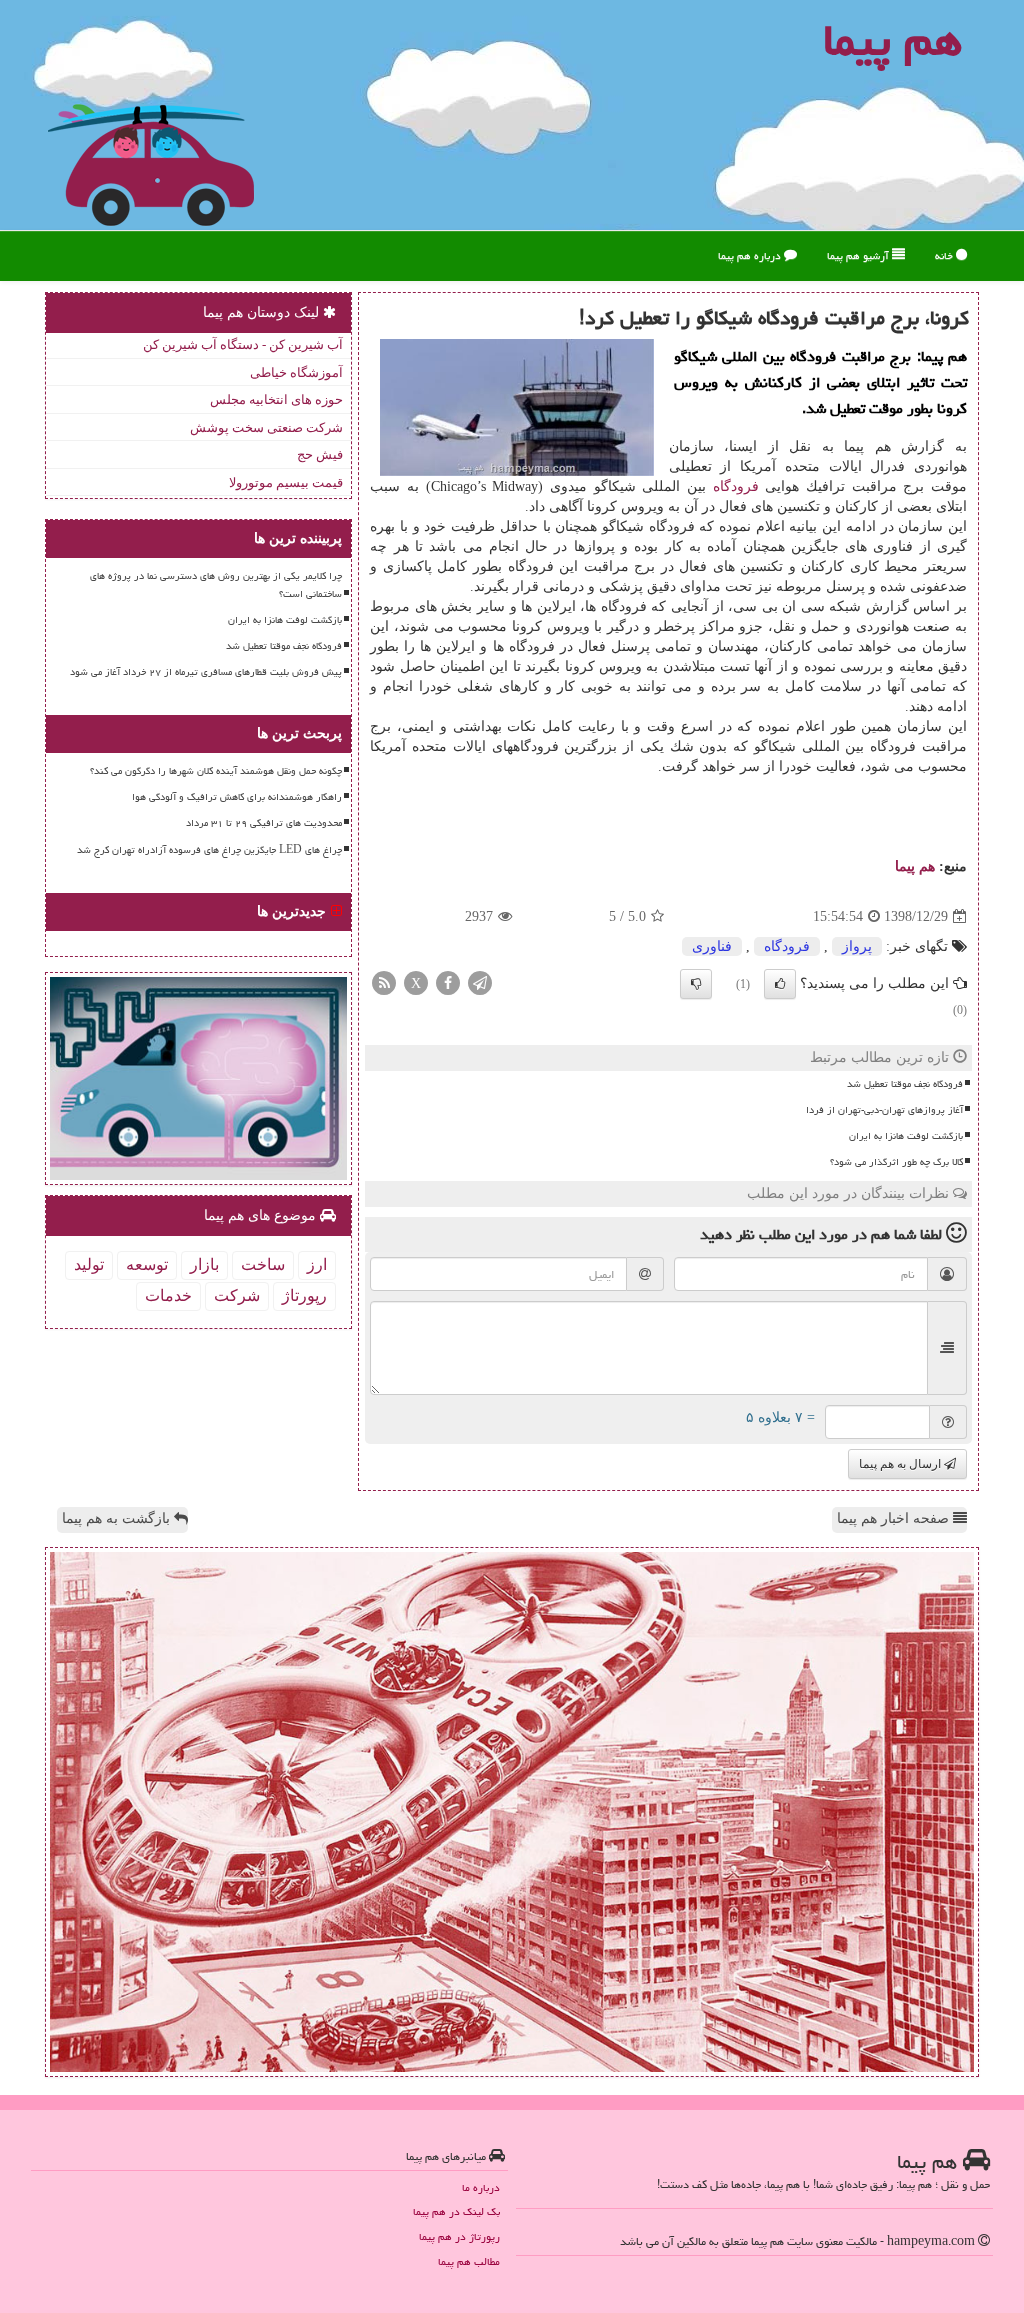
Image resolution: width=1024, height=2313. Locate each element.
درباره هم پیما (751, 255)
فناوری (712, 946)
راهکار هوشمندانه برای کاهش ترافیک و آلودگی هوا (237, 797)
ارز (317, 1264)
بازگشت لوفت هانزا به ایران (906, 1136)
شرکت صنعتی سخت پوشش (266, 427)
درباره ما (481, 2187)
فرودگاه (736, 486)
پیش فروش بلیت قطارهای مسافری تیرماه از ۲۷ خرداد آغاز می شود (206, 672)
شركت (237, 1295)
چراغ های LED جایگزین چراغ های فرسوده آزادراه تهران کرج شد (209, 850)
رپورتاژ (304, 1295)
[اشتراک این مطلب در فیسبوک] (448, 982)
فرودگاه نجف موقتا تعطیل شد (905, 1084)
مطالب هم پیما (469, 2261)
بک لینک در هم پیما (456, 2211)
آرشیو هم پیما (859, 255)
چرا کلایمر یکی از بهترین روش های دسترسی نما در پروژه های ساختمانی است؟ (216, 584)
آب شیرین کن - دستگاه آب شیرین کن (243, 344)
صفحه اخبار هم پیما (895, 1518)
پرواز (857, 946)
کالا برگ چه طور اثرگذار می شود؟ (896, 1162)
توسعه (147, 1264)
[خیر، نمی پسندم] (696, 984)
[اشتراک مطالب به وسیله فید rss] (384, 982)
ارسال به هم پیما (901, 1464)
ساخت (263, 1264)
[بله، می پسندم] (780, 984)
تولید (89, 1264)
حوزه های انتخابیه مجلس (276, 399)
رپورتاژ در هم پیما (459, 2236)
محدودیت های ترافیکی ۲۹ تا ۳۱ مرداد (264, 823)
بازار (204, 1264)
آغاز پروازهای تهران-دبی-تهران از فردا (884, 1110)
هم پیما (915, 866)
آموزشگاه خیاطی (296, 372)
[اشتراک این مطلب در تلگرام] (480, 982)
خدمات (168, 1295)
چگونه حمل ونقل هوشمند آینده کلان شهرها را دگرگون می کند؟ (216, 771)
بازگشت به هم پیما (118, 1518)
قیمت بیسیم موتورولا (286, 482)
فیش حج (320, 454)
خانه (945, 255)
